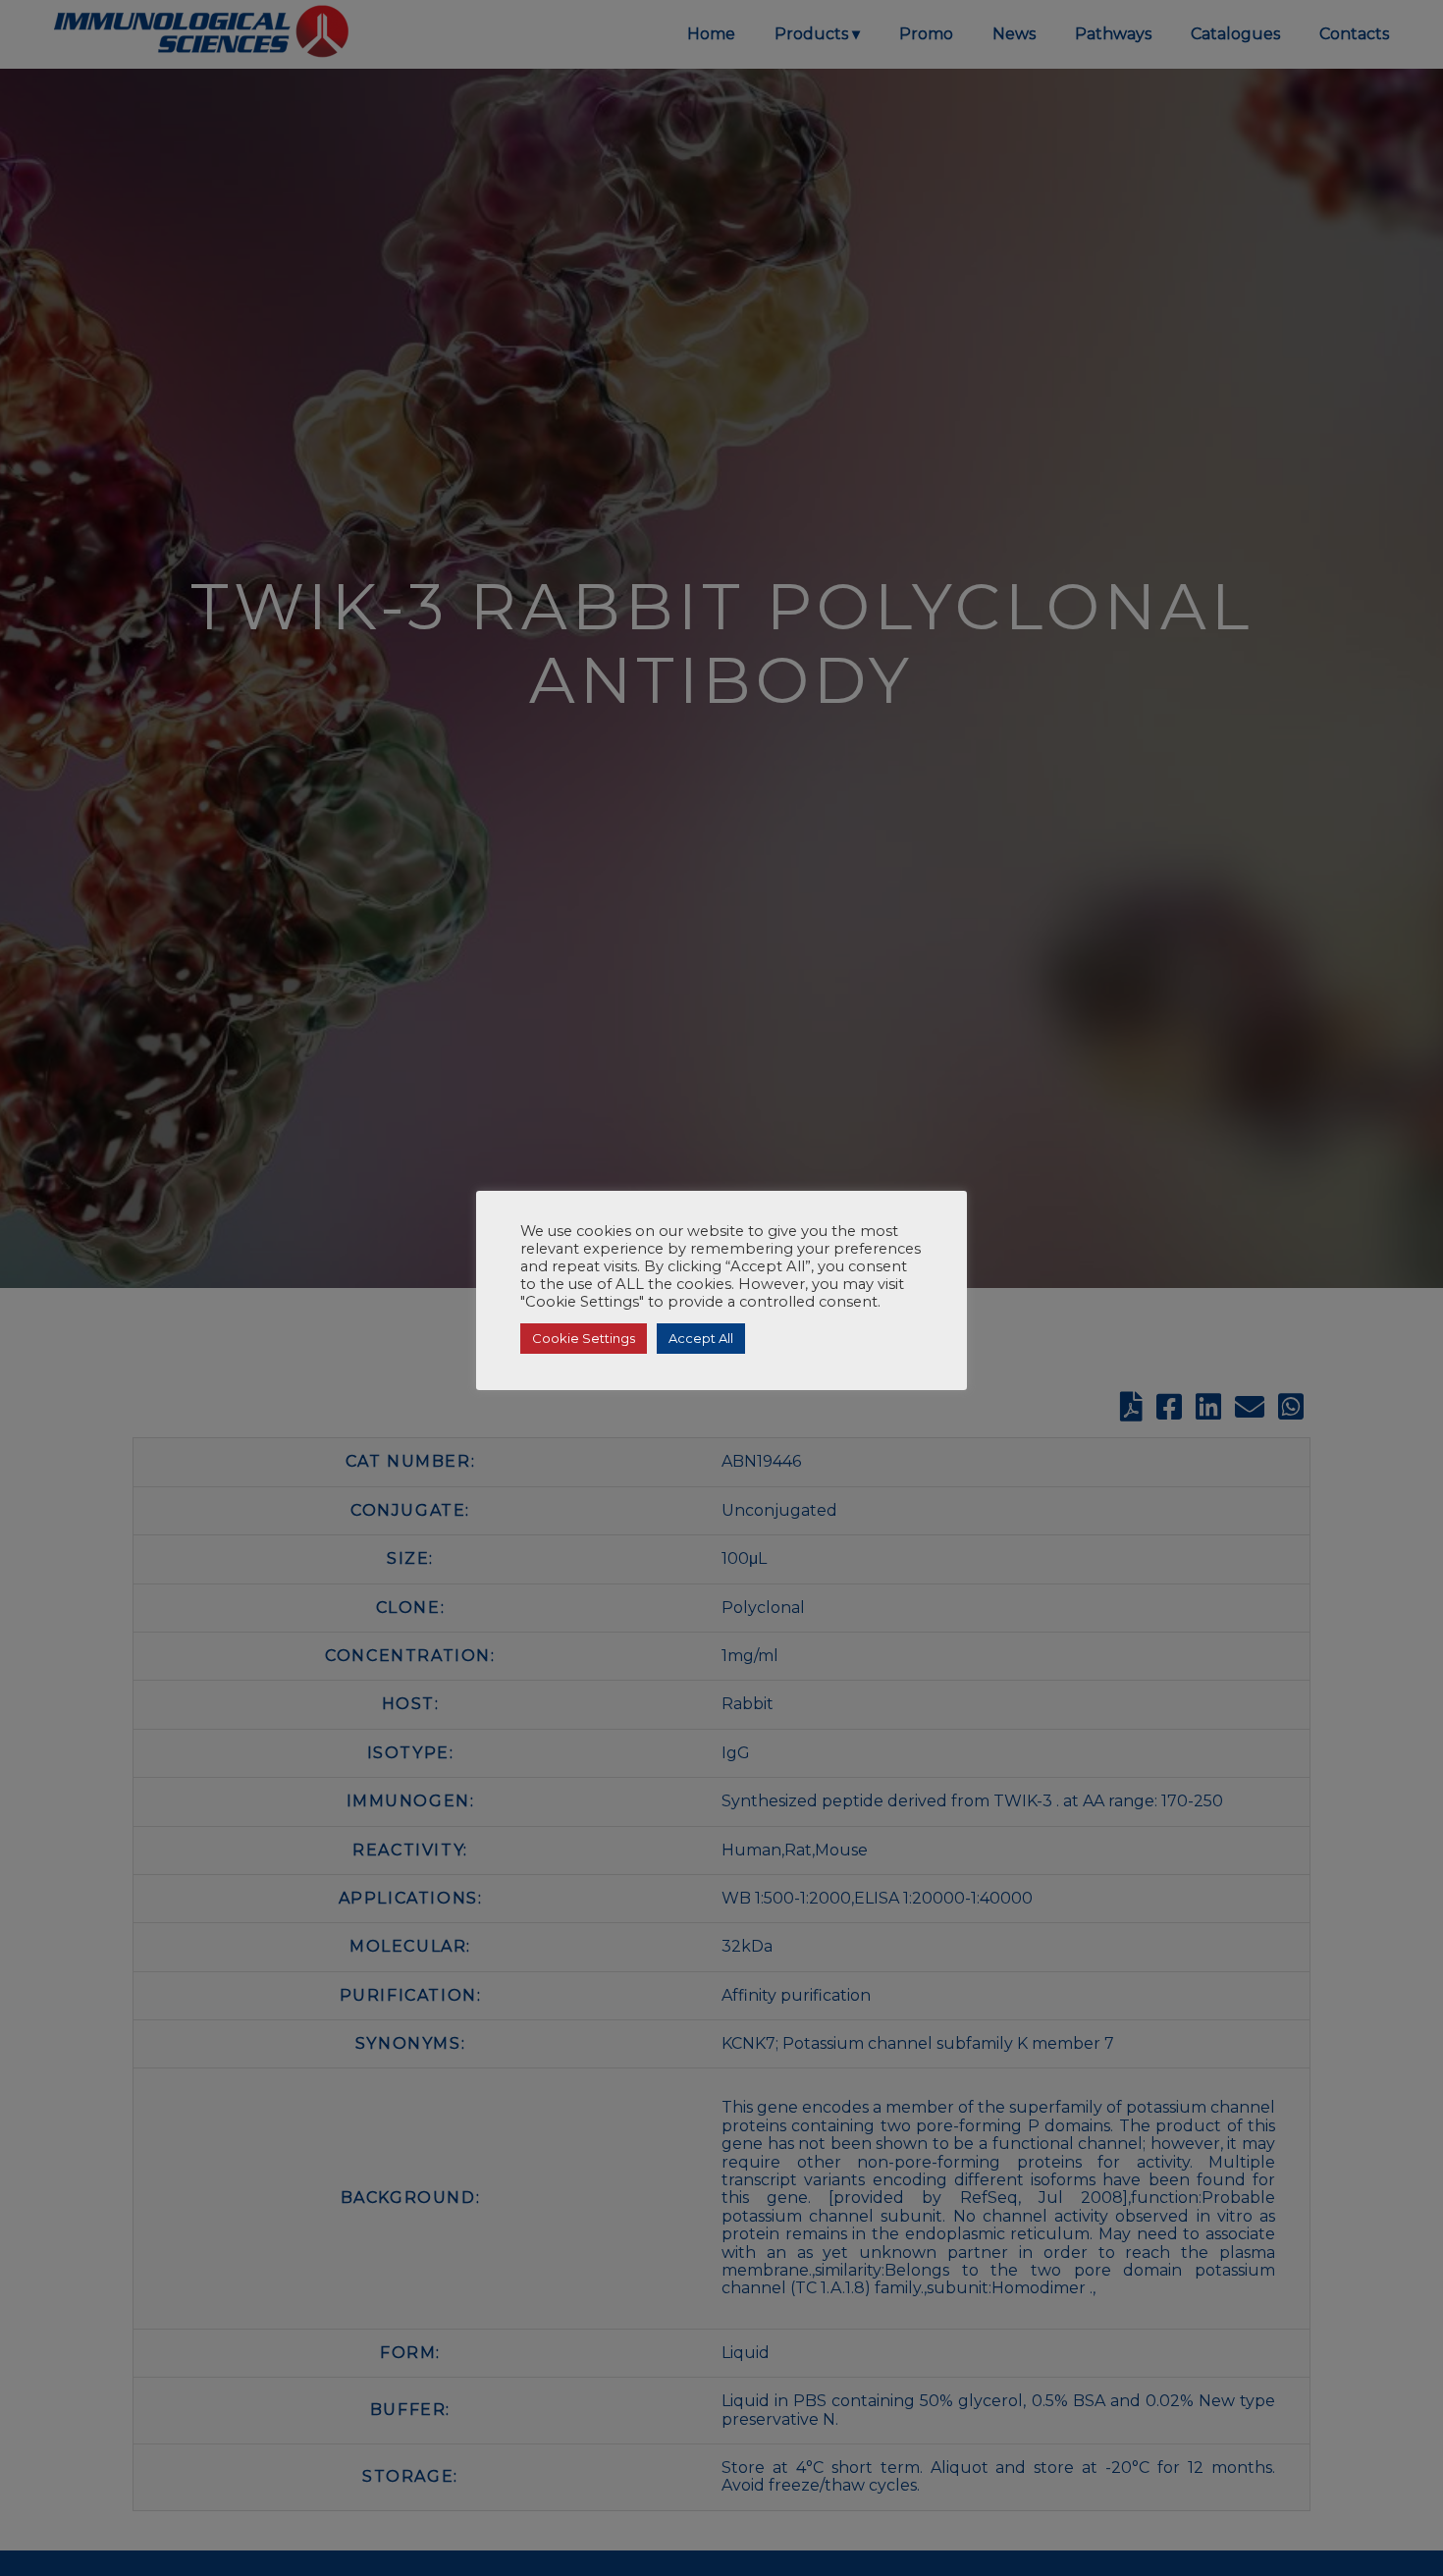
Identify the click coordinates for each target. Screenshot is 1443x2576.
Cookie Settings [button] (584, 1338)
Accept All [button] (701, 1338)
